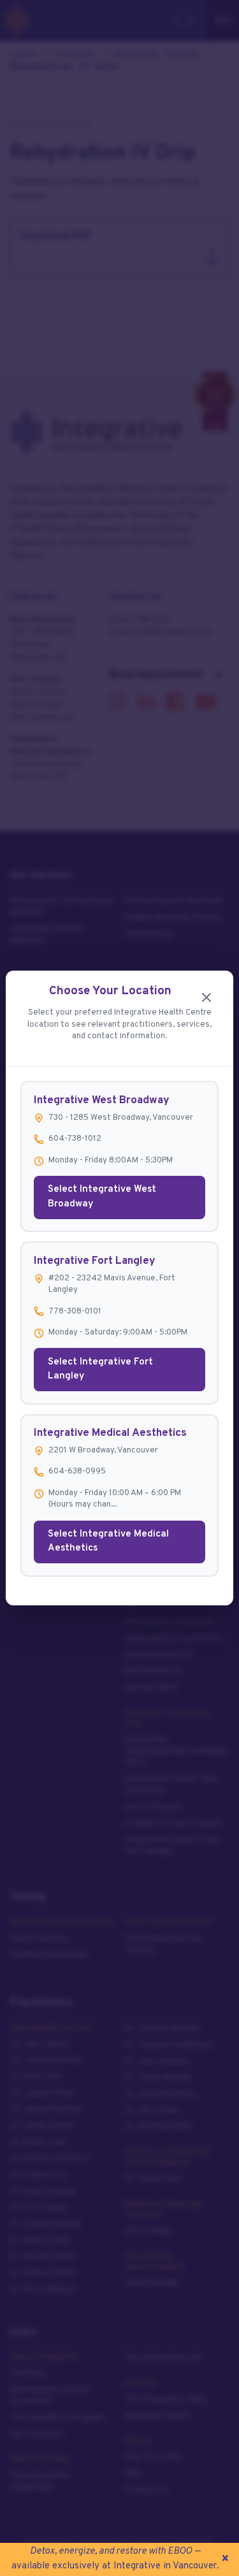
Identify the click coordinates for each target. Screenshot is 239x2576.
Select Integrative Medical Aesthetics (108, 1542)
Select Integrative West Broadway (102, 1197)
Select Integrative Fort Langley (100, 1370)
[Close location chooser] (206, 998)
